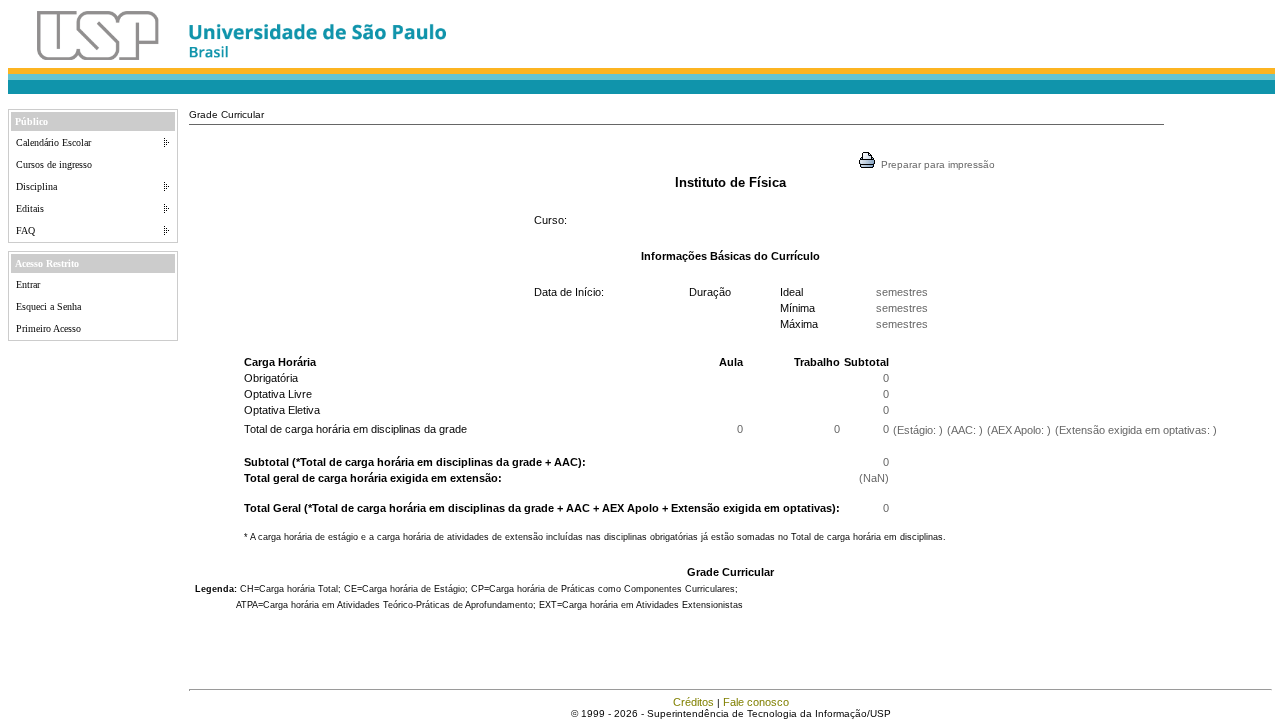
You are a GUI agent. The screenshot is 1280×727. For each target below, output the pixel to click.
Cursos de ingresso (54, 164)
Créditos (693, 702)
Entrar (28, 284)
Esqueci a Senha (48, 306)
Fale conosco (756, 702)
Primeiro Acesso (48, 328)
